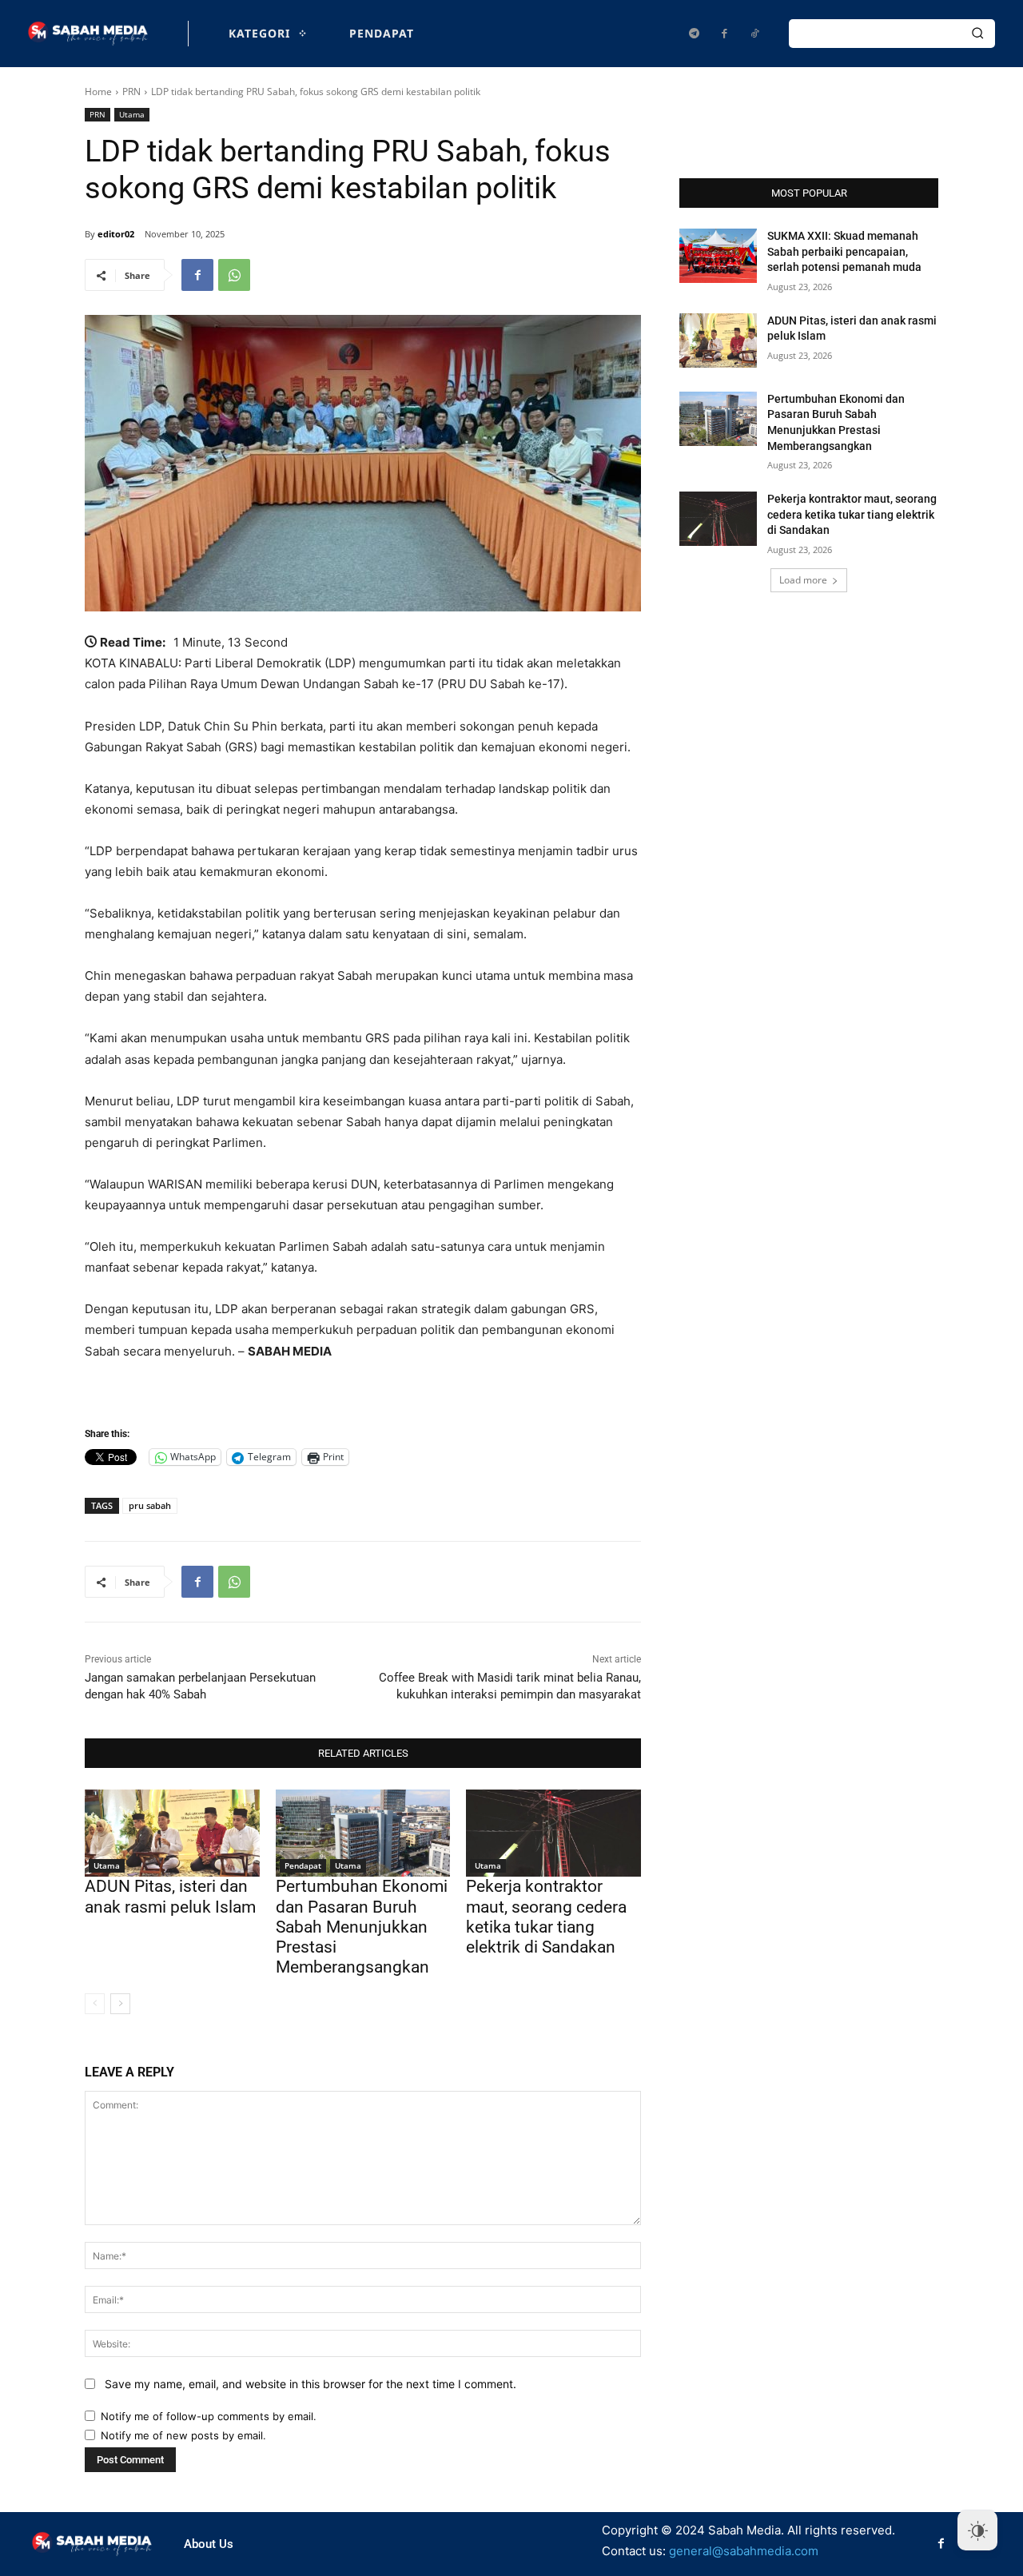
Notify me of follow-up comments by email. (209, 2416)
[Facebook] (724, 34)
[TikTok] (754, 34)
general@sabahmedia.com (744, 2551)
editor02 (116, 234)
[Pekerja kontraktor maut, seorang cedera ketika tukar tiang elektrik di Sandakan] (553, 1833)
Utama (132, 114)
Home (98, 92)
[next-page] (120, 2004)
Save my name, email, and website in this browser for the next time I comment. (310, 2384)
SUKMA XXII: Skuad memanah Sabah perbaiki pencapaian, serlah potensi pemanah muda (844, 251)
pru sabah (150, 1505)
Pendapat (303, 1865)
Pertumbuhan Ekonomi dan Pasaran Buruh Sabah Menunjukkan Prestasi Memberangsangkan (362, 1927)
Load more (803, 580)
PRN (131, 92)
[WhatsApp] (234, 275)
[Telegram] (694, 34)
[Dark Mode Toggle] (977, 2530)
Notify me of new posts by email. (183, 2435)
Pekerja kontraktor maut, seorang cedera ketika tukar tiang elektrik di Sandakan (546, 1917)
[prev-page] (95, 2004)
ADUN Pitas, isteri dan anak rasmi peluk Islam (170, 1896)
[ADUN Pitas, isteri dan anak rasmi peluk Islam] (172, 1833)
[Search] (977, 34)
